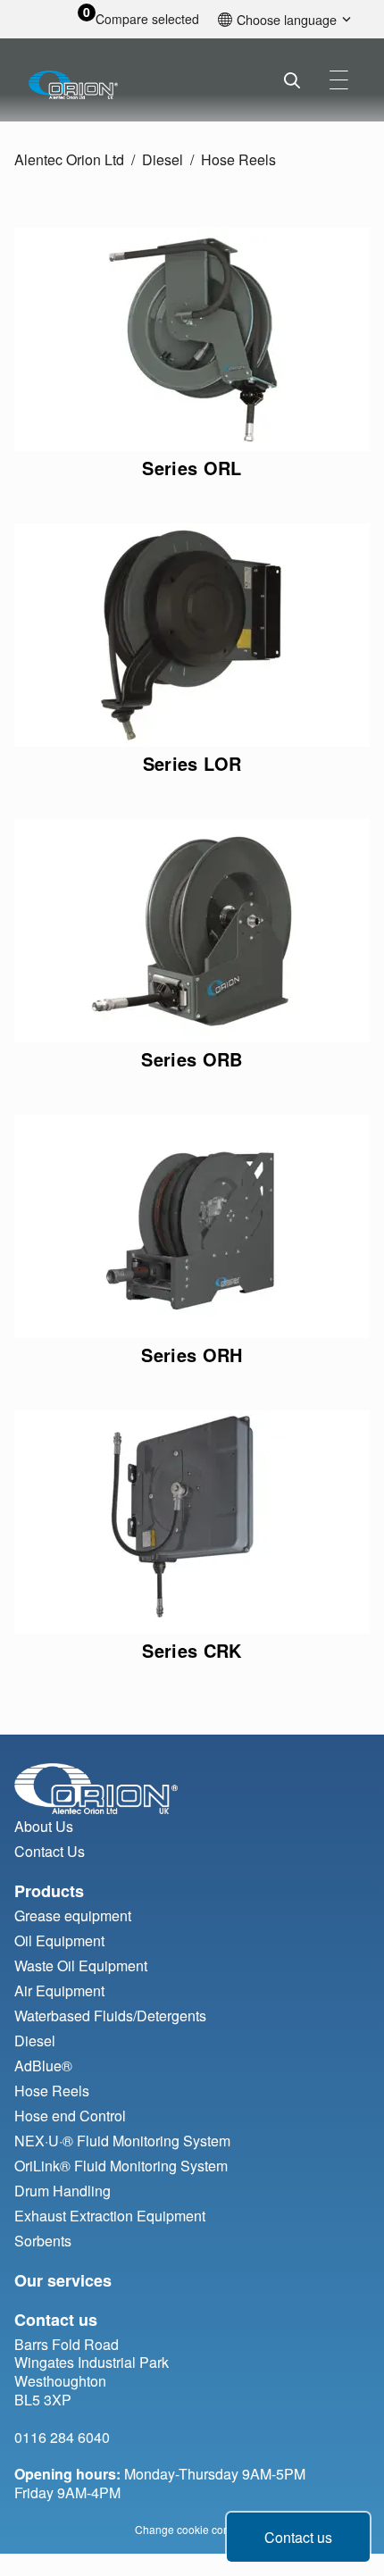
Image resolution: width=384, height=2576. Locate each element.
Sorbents (43, 2241)
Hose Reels (238, 159)
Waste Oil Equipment (81, 1965)
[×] (339, 80)
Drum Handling (63, 2191)
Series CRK (192, 1650)
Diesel (163, 159)
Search (292, 80)
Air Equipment (59, 1991)
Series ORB (192, 1059)
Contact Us (50, 1851)
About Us (44, 1826)
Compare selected (147, 19)
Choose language (287, 19)
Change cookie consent (192, 2529)
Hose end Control (70, 2116)
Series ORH (192, 1355)
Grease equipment (73, 1915)
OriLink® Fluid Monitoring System (121, 2166)
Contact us (298, 2537)
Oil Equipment (59, 1940)
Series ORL (192, 468)
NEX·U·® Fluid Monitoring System (122, 2141)
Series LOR (192, 763)
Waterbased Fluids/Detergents (110, 2016)
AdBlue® (43, 2066)
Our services (63, 2280)
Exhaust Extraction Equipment (110, 2216)
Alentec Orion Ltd (69, 159)
